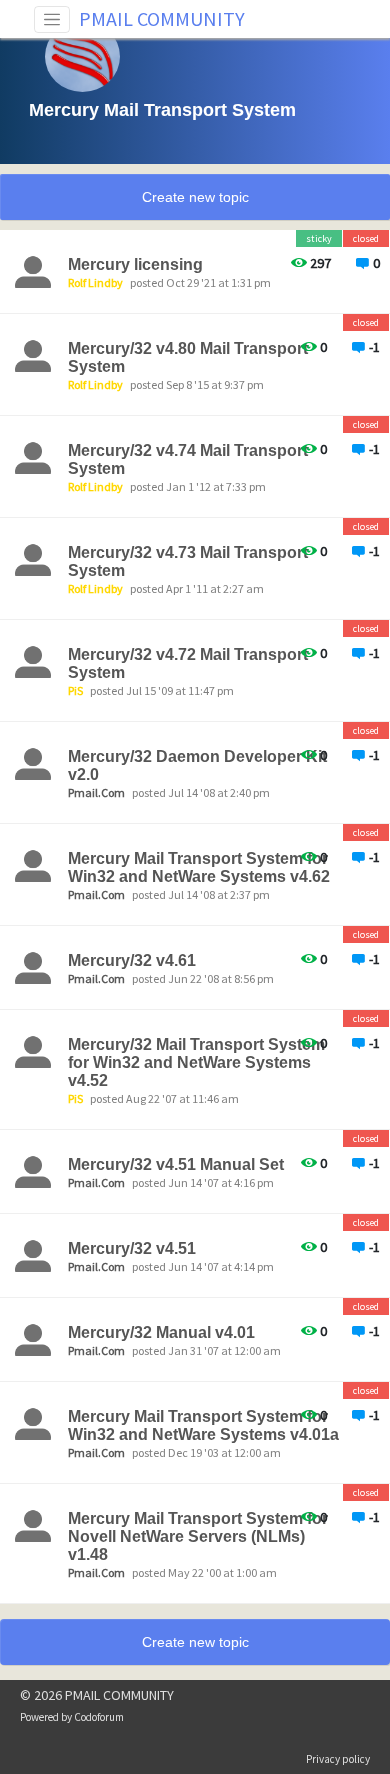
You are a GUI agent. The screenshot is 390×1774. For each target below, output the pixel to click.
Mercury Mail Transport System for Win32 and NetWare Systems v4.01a (203, 1425)
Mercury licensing (135, 264)
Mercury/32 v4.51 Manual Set (176, 1164)
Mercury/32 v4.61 (132, 960)
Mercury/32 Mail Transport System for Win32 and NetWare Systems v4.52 (196, 1062)
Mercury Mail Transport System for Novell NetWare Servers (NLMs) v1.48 (198, 1536)
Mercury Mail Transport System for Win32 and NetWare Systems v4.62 (199, 867)
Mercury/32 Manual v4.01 (161, 1332)
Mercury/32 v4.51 (132, 1248)
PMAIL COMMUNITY (162, 18)
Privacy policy (338, 1759)
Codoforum (99, 1717)
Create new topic (195, 197)
